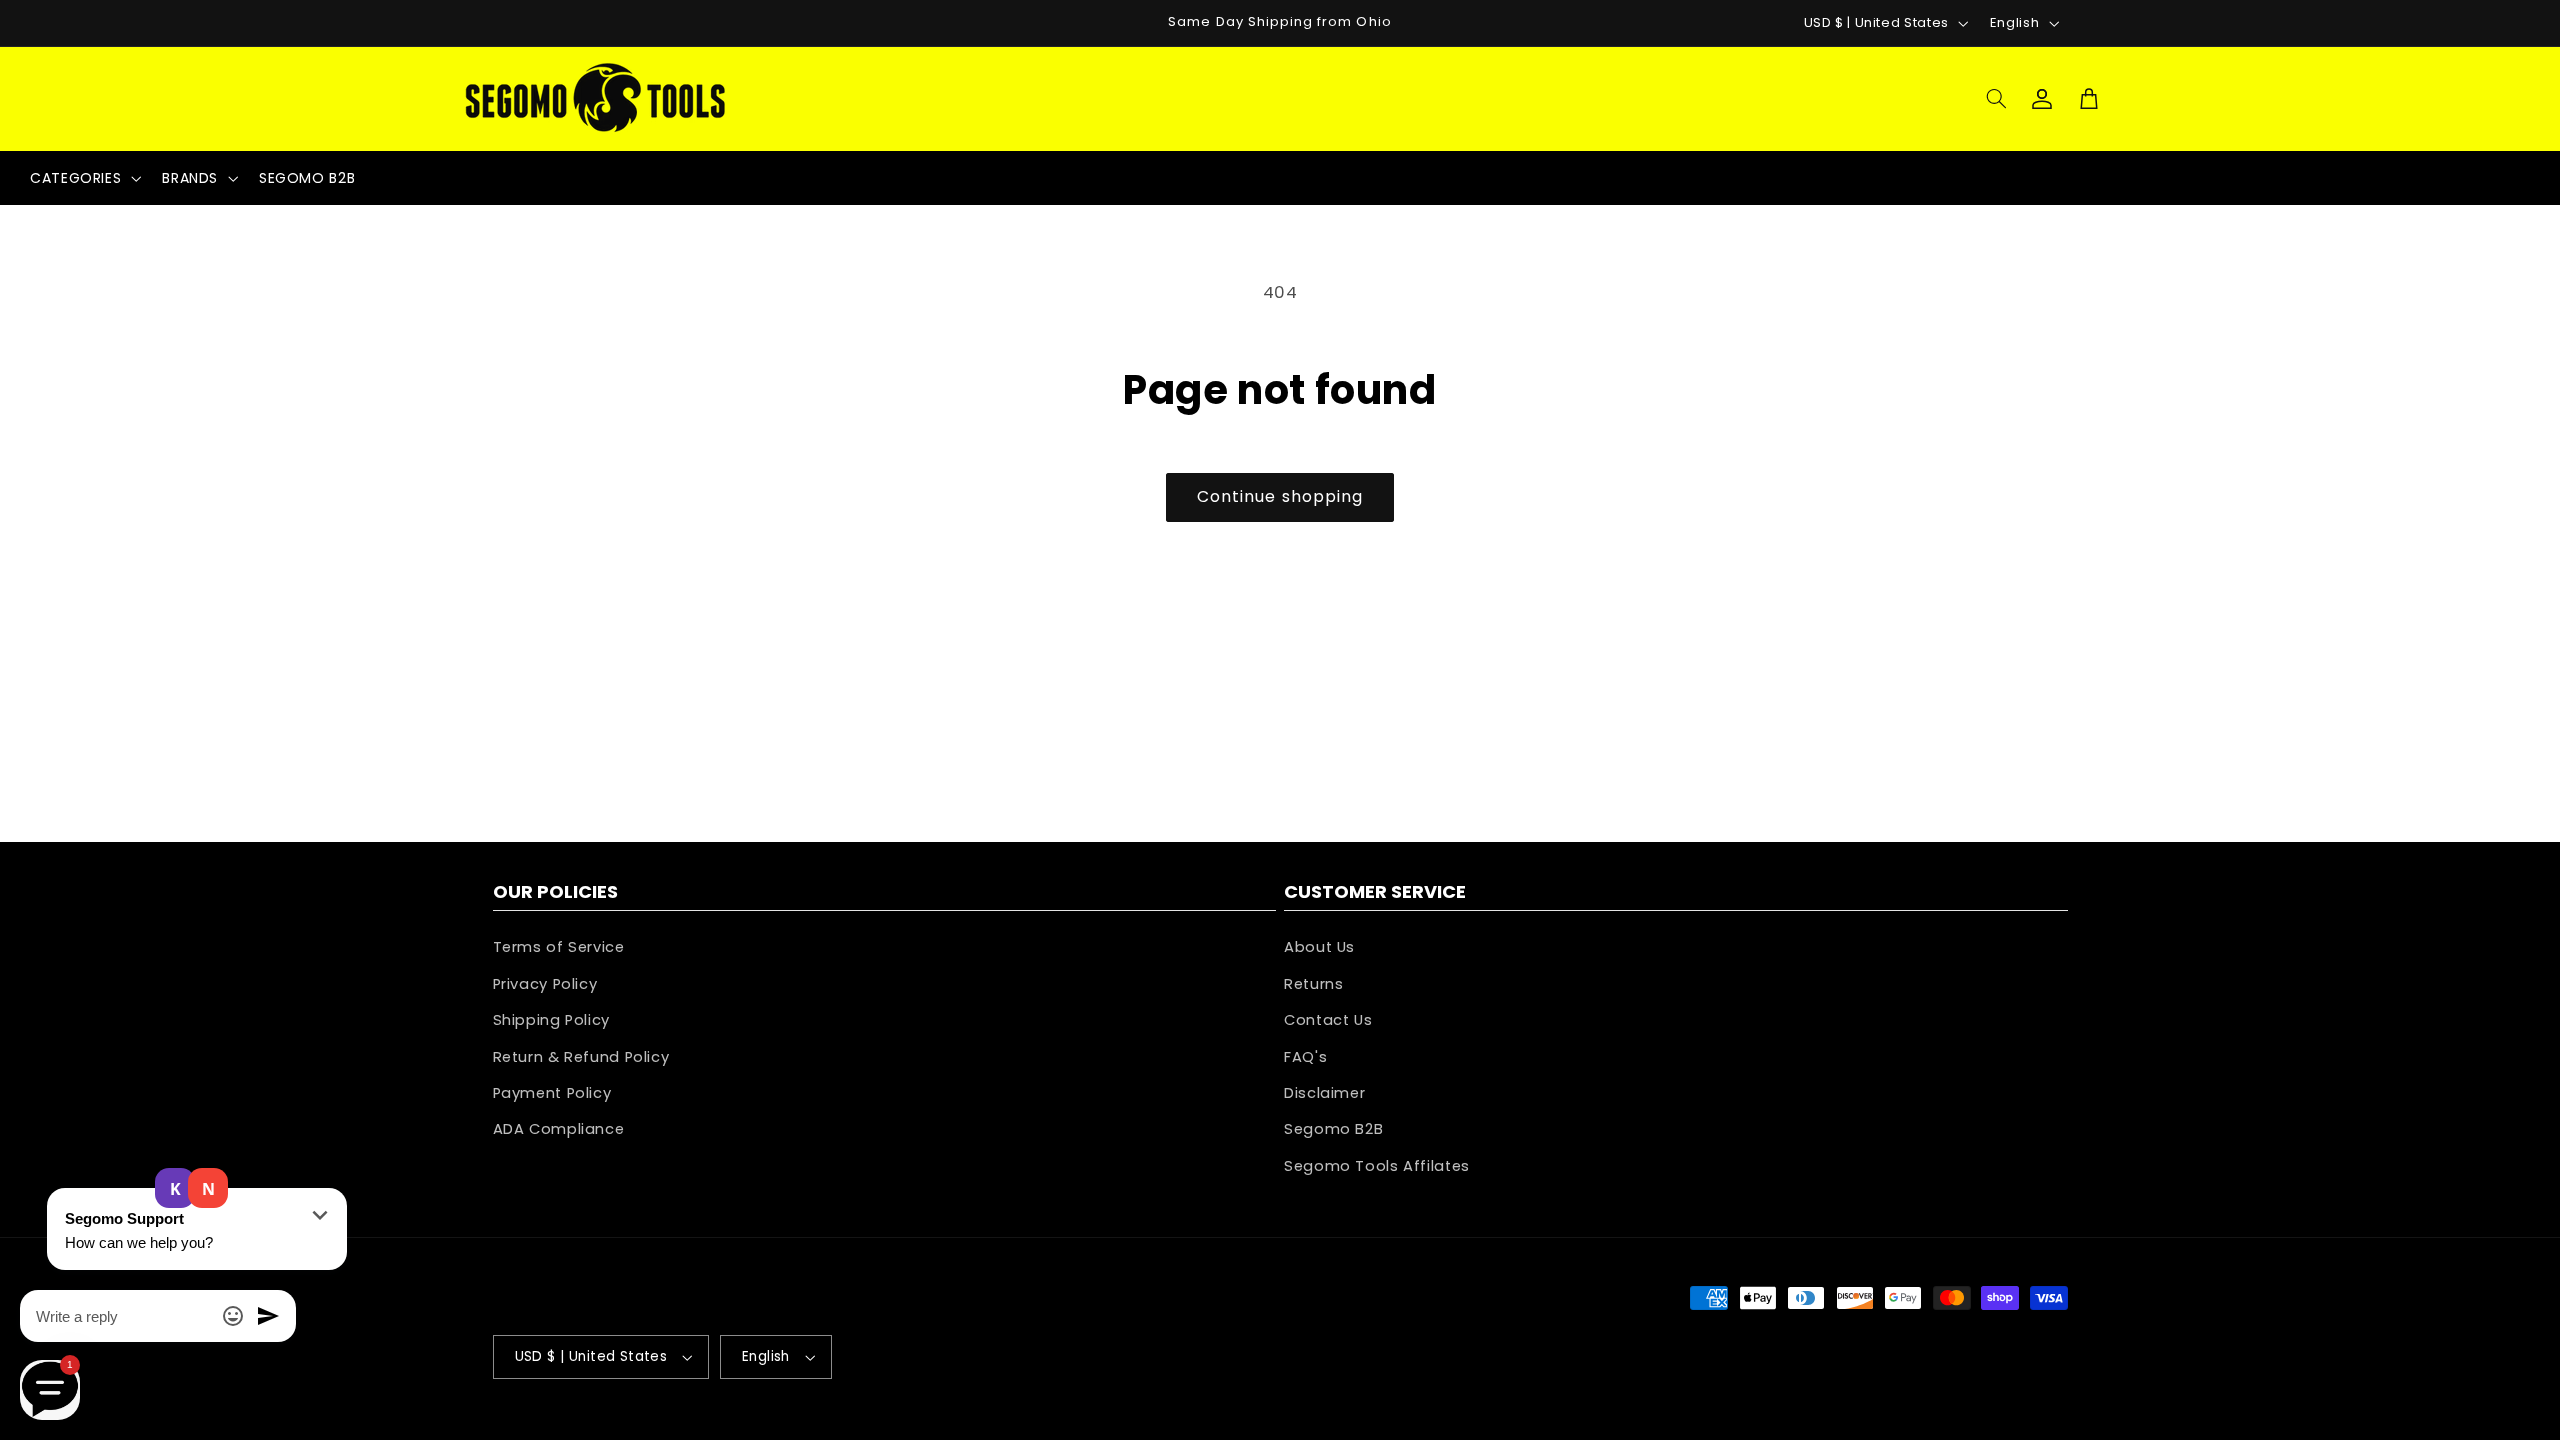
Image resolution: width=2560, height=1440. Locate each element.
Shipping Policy (551, 1020)
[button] (1996, 99)
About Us (1319, 947)
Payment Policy (552, 1093)
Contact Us (1328, 1020)
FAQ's (1305, 1057)
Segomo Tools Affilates (1377, 1166)
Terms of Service (559, 947)
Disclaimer (1324, 1093)
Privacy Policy (545, 984)
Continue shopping (1280, 496)
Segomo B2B (1333, 1129)
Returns (1313, 984)
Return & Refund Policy (581, 1057)
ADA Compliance (559, 1129)
